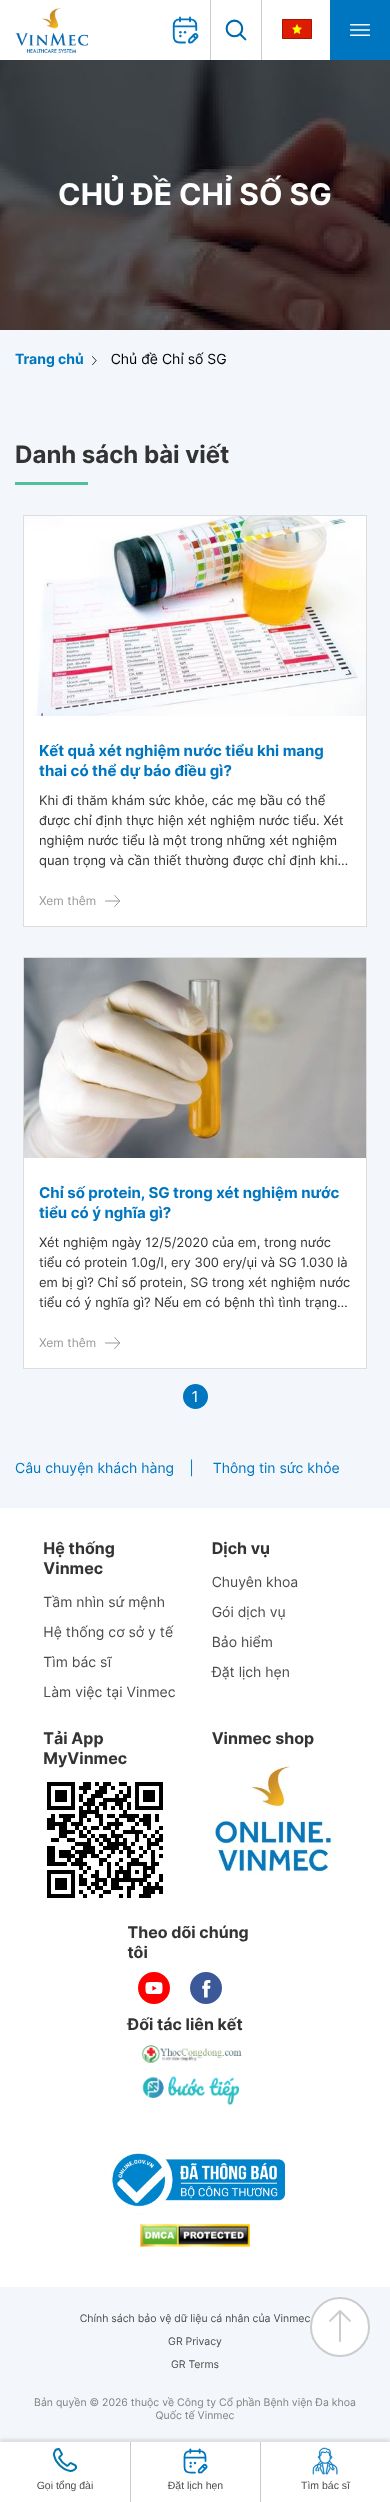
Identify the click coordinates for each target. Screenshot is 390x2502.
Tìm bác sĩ (77, 1662)
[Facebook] (206, 1988)
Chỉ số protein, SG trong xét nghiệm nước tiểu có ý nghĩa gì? (189, 1202)
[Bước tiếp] (193, 2090)
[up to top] (340, 2327)
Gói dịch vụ (249, 1612)
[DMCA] (195, 2235)
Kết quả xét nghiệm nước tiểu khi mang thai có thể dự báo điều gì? (181, 760)
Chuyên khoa (255, 1582)
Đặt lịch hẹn (251, 1672)
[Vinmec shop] (274, 1820)
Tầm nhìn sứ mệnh (104, 1602)
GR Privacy (195, 2341)
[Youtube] (154, 1988)
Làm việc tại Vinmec (109, 1692)
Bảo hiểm (242, 1642)
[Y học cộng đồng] (193, 2054)
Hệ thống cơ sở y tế (108, 1632)
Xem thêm (67, 900)
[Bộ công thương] (195, 2180)
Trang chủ (49, 359)
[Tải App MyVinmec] (105, 1840)
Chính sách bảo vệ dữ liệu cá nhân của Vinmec (195, 2318)
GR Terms (195, 2364)
